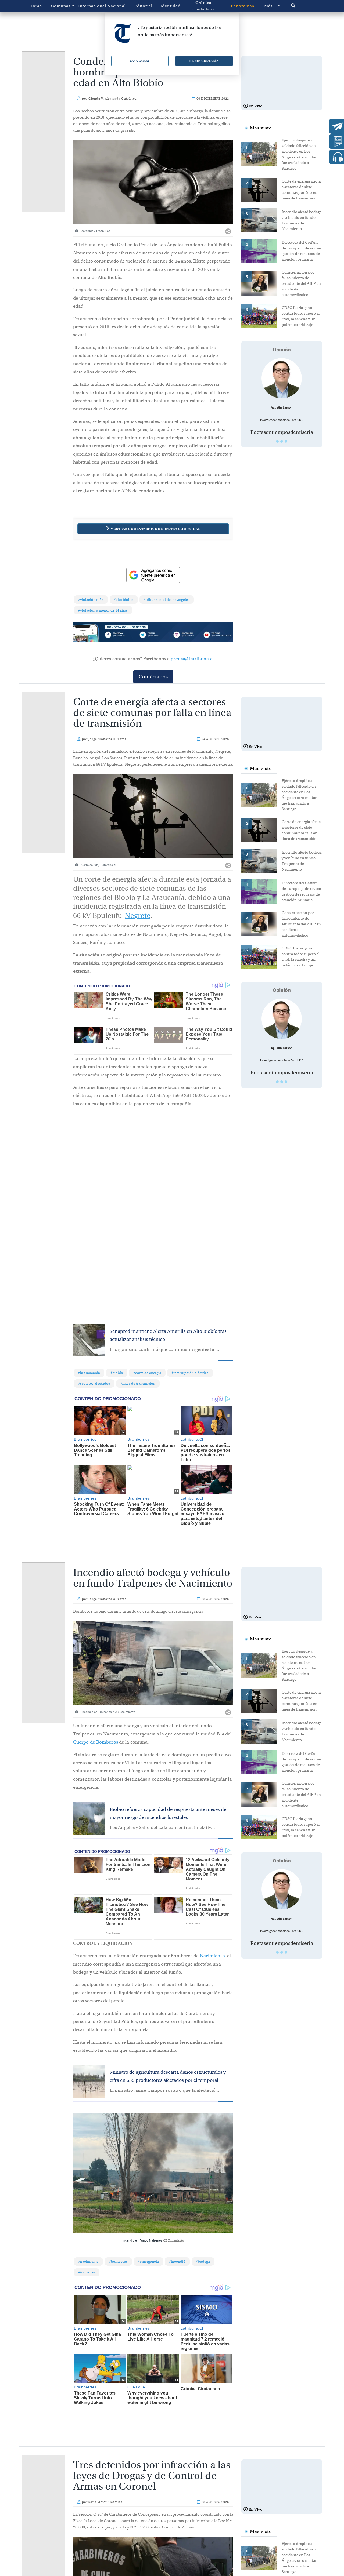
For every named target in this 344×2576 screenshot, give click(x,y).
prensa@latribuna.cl (192, 659)
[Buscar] (302, 6)
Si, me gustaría (204, 61)
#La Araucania (89, 1373)
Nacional (117, 6)
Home (36, 6)
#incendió (177, 2262)
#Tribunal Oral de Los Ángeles (167, 600)
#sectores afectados (94, 1383)
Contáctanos (153, 677)
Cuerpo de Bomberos (96, 1742)
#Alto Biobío (124, 600)
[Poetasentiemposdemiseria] (282, 378)
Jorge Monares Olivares (107, 739)
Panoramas (243, 6)
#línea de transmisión (138, 1383)
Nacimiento (212, 1956)
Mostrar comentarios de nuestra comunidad (156, 529)
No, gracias (140, 61)
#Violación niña (91, 600)
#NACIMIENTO (88, 2262)
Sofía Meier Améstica (105, 2489)
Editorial (143, 6)
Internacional (91, 6)
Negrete (138, 916)
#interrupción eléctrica (190, 1373)
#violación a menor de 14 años (103, 610)
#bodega (203, 2262)
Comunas (61, 6)
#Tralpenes (87, 2272)
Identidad (171, 6)
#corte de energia (147, 1373)
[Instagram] (185, 635)
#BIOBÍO (117, 1373)
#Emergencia (148, 2262)
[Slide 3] (286, 441)
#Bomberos (118, 2262)
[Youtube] (217, 635)
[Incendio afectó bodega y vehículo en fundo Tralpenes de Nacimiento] (261, 220)
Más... (270, 6)
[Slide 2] (282, 441)
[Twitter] (153, 635)
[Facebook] (121, 635)
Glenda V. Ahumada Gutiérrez (112, 99)
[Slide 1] (277, 441)
